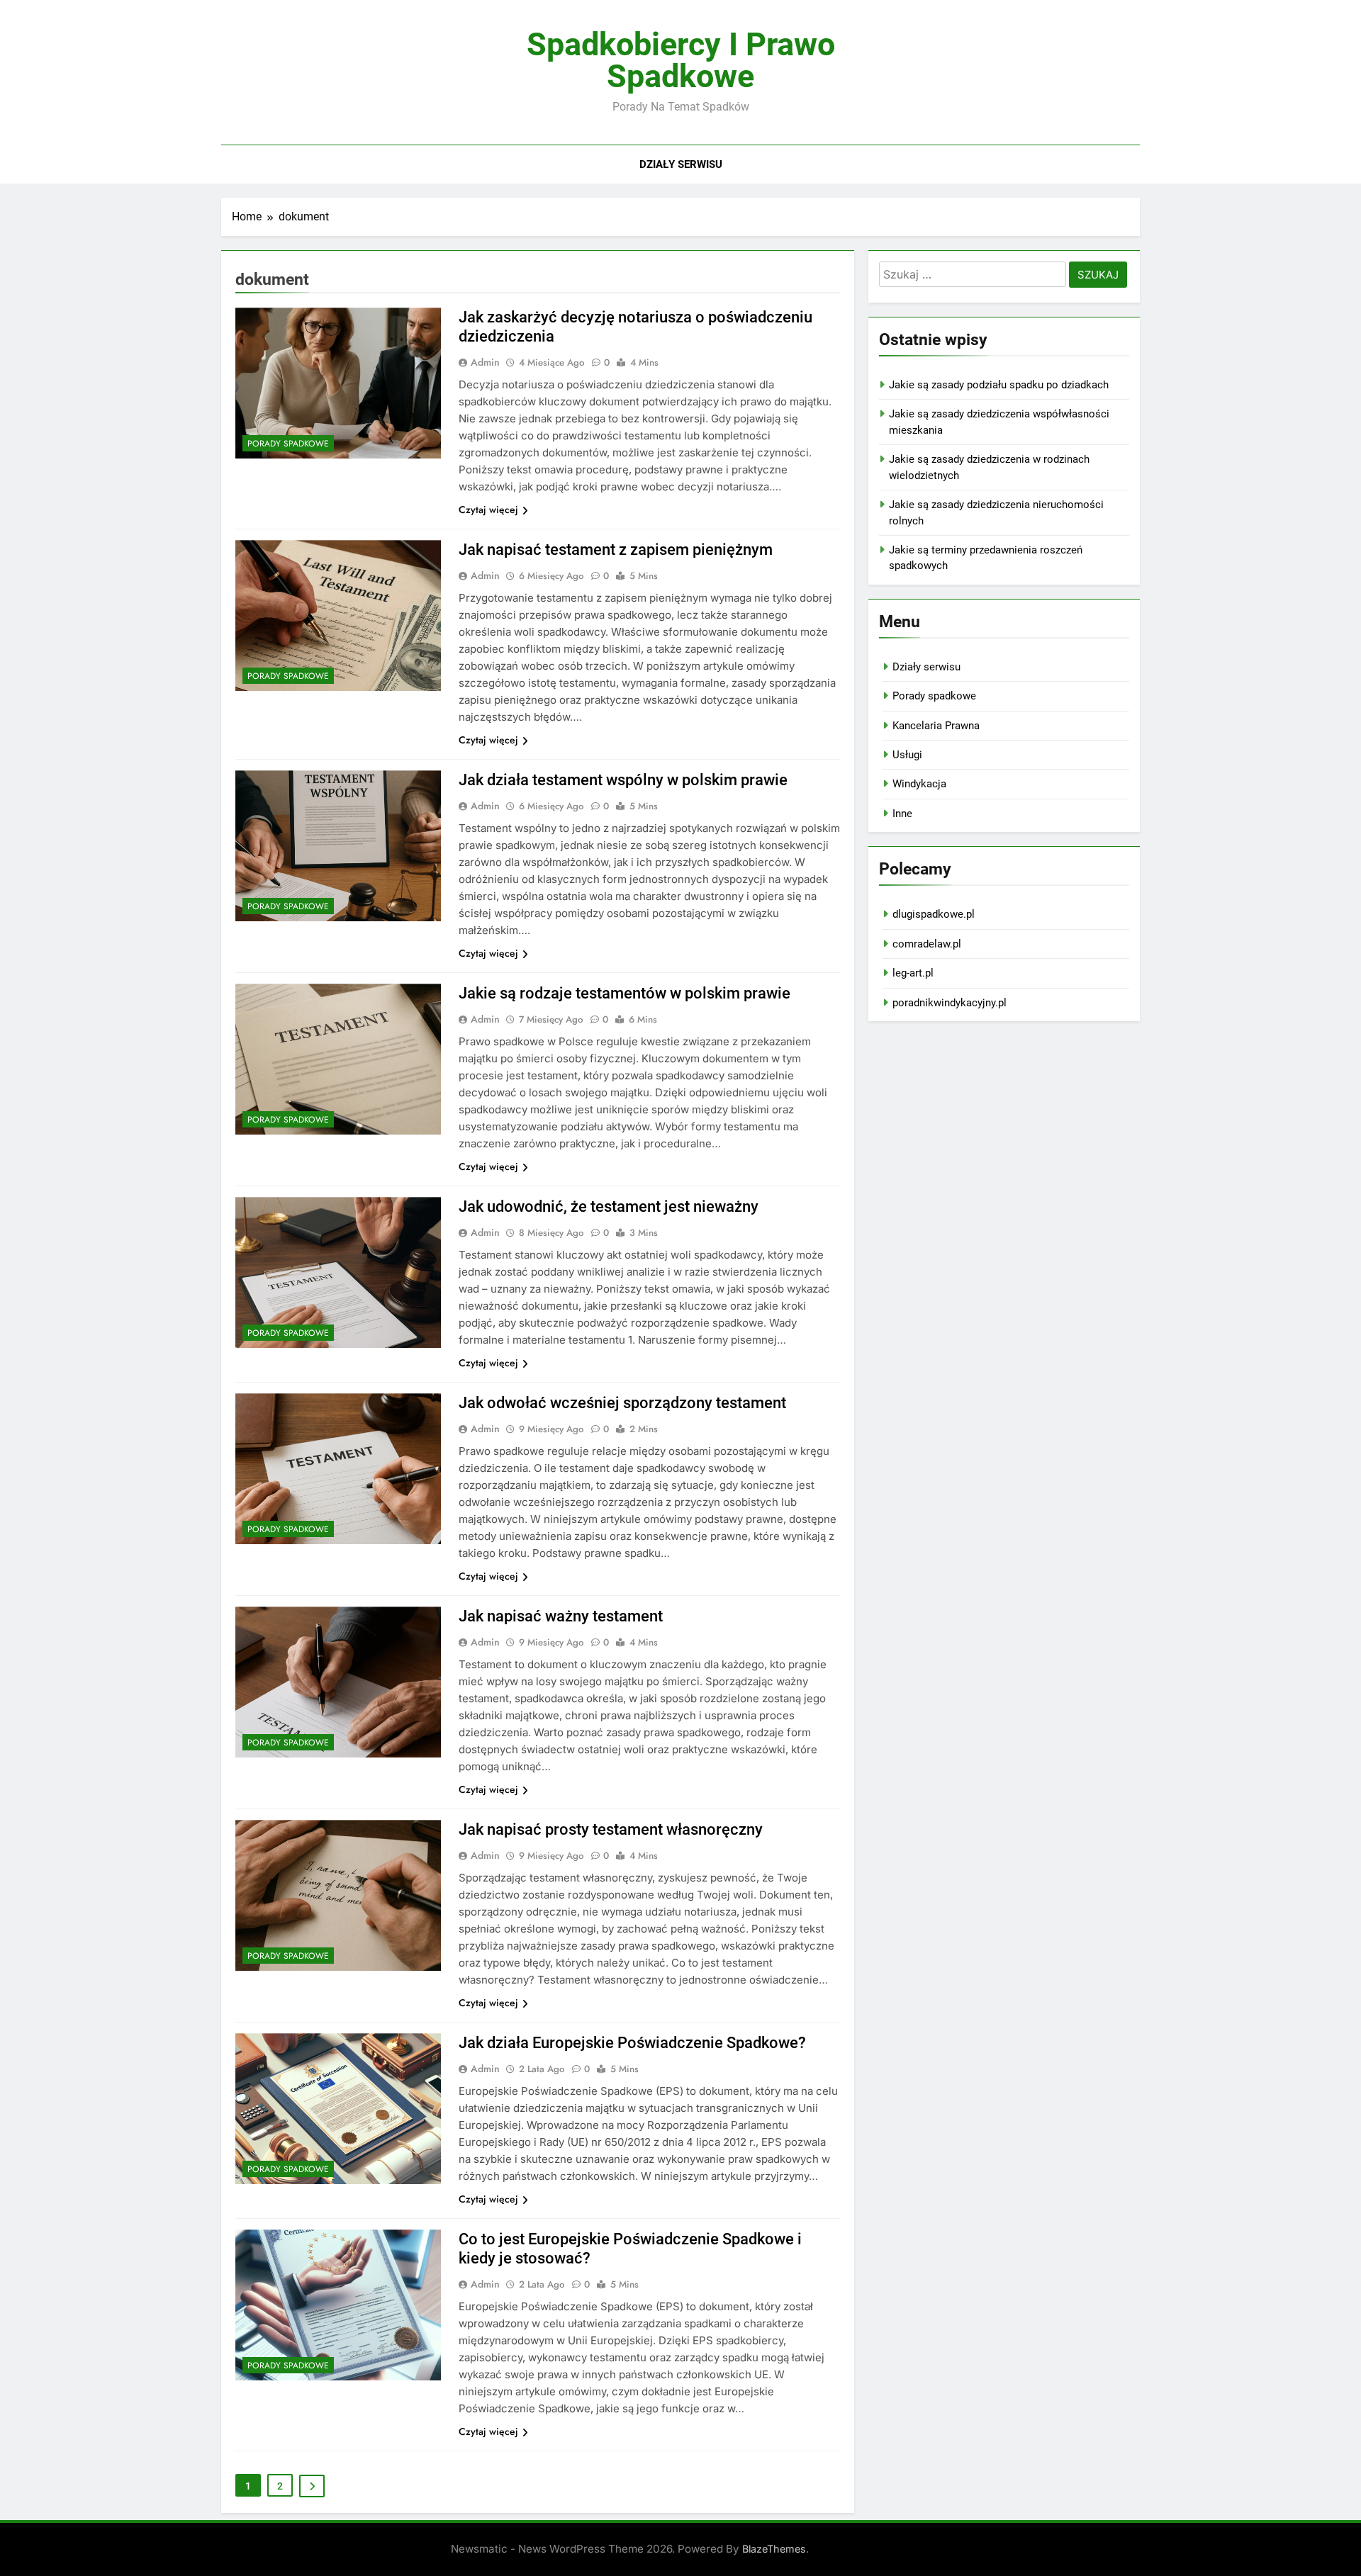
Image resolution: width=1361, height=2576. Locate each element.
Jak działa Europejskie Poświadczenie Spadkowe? (632, 2043)
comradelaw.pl (927, 944)
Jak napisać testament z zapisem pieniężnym (616, 550)
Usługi (907, 755)
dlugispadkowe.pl (934, 914)
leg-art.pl (913, 973)
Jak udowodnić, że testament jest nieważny (609, 1207)
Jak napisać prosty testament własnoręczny (611, 1829)
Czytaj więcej (488, 510)
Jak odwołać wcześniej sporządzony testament (622, 1403)
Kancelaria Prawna (936, 726)
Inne (902, 814)
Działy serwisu (681, 164)
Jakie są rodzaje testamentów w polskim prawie (625, 993)
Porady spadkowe (288, 444)
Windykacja (919, 784)
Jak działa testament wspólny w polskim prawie (623, 780)
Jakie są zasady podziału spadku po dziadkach (999, 385)
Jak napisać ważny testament (561, 1616)
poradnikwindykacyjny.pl (950, 1003)
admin (485, 362)
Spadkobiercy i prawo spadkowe (681, 60)
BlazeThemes (774, 2549)
